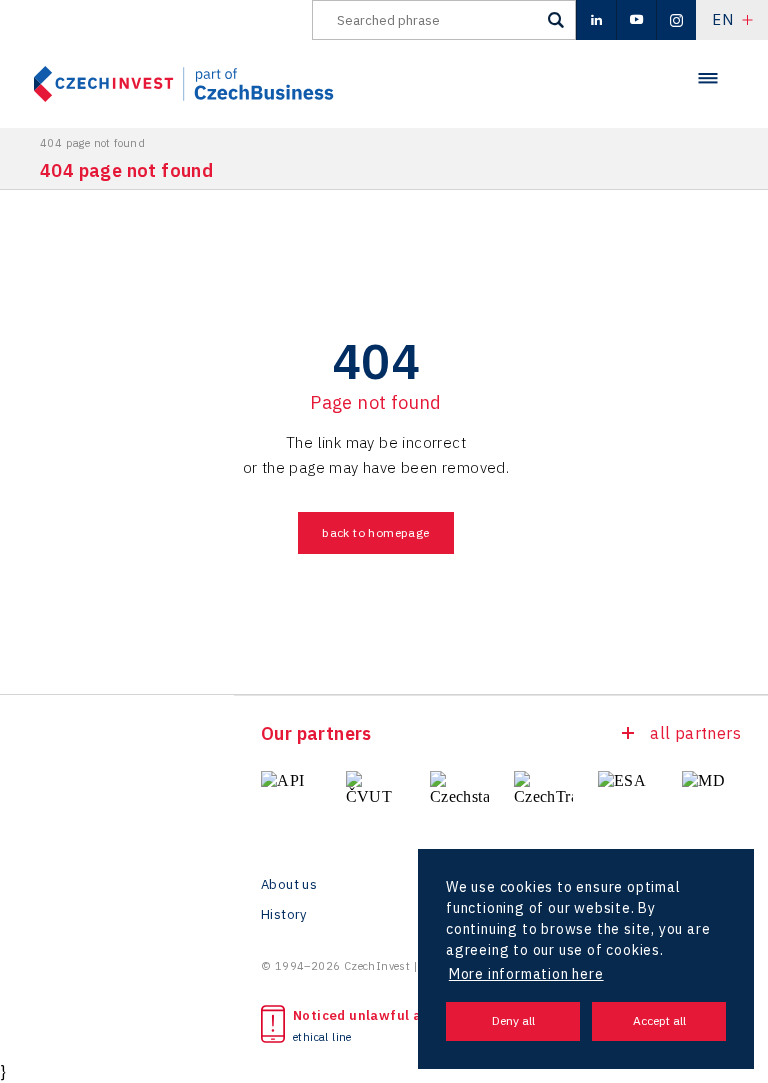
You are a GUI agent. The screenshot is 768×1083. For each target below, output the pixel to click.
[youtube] (636, 20)
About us (289, 885)
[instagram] (676, 20)
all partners (695, 733)
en (722, 19)
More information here (526, 974)
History (284, 915)
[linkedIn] (596, 20)
